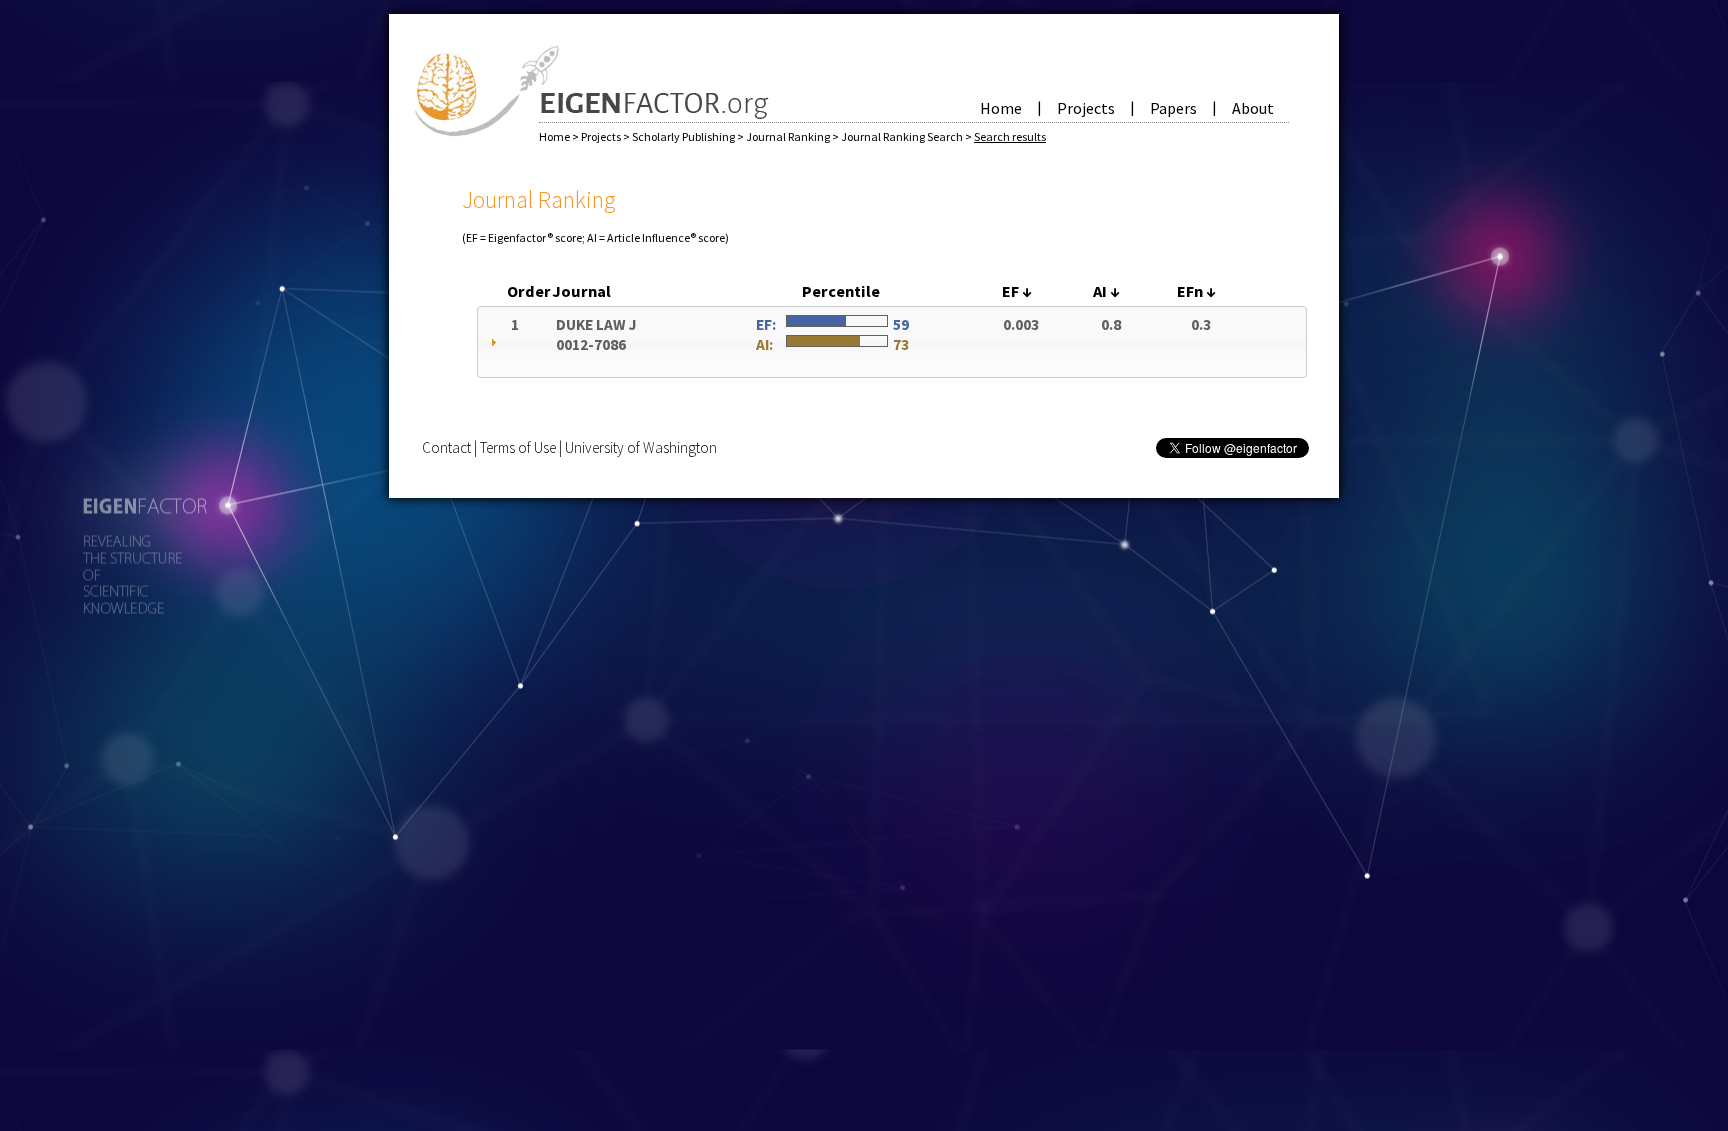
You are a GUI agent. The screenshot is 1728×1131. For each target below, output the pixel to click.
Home (1001, 108)
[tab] (892, 342)
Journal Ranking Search (903, 136)
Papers (1173, 108)
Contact (446, 447)
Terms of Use (518, 447)
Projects (1086, 108)
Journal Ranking (789, 136)
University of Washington (641, 447)
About (1253, 108)
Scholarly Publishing (684, 136)
